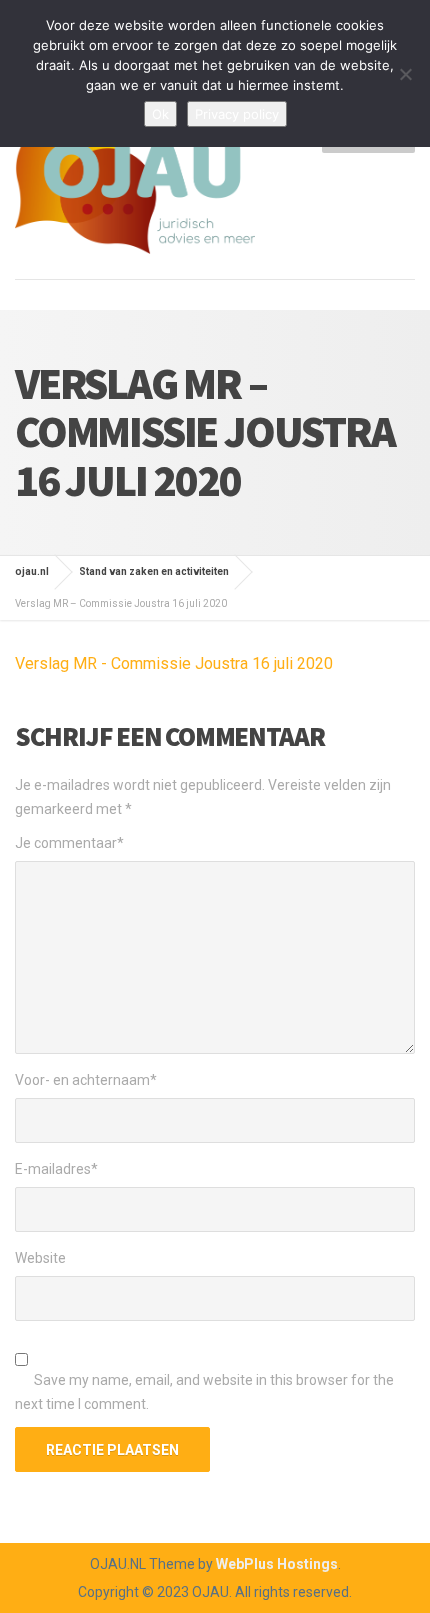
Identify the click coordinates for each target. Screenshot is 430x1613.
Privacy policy (237, 114)
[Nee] (405, 74)
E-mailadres (56, 1169)
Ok (160, 114)
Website (40, 1258)
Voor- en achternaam (86, 1080)
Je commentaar (69, 843)
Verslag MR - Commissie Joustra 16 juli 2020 (174, 663)
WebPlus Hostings (277, 1564)
